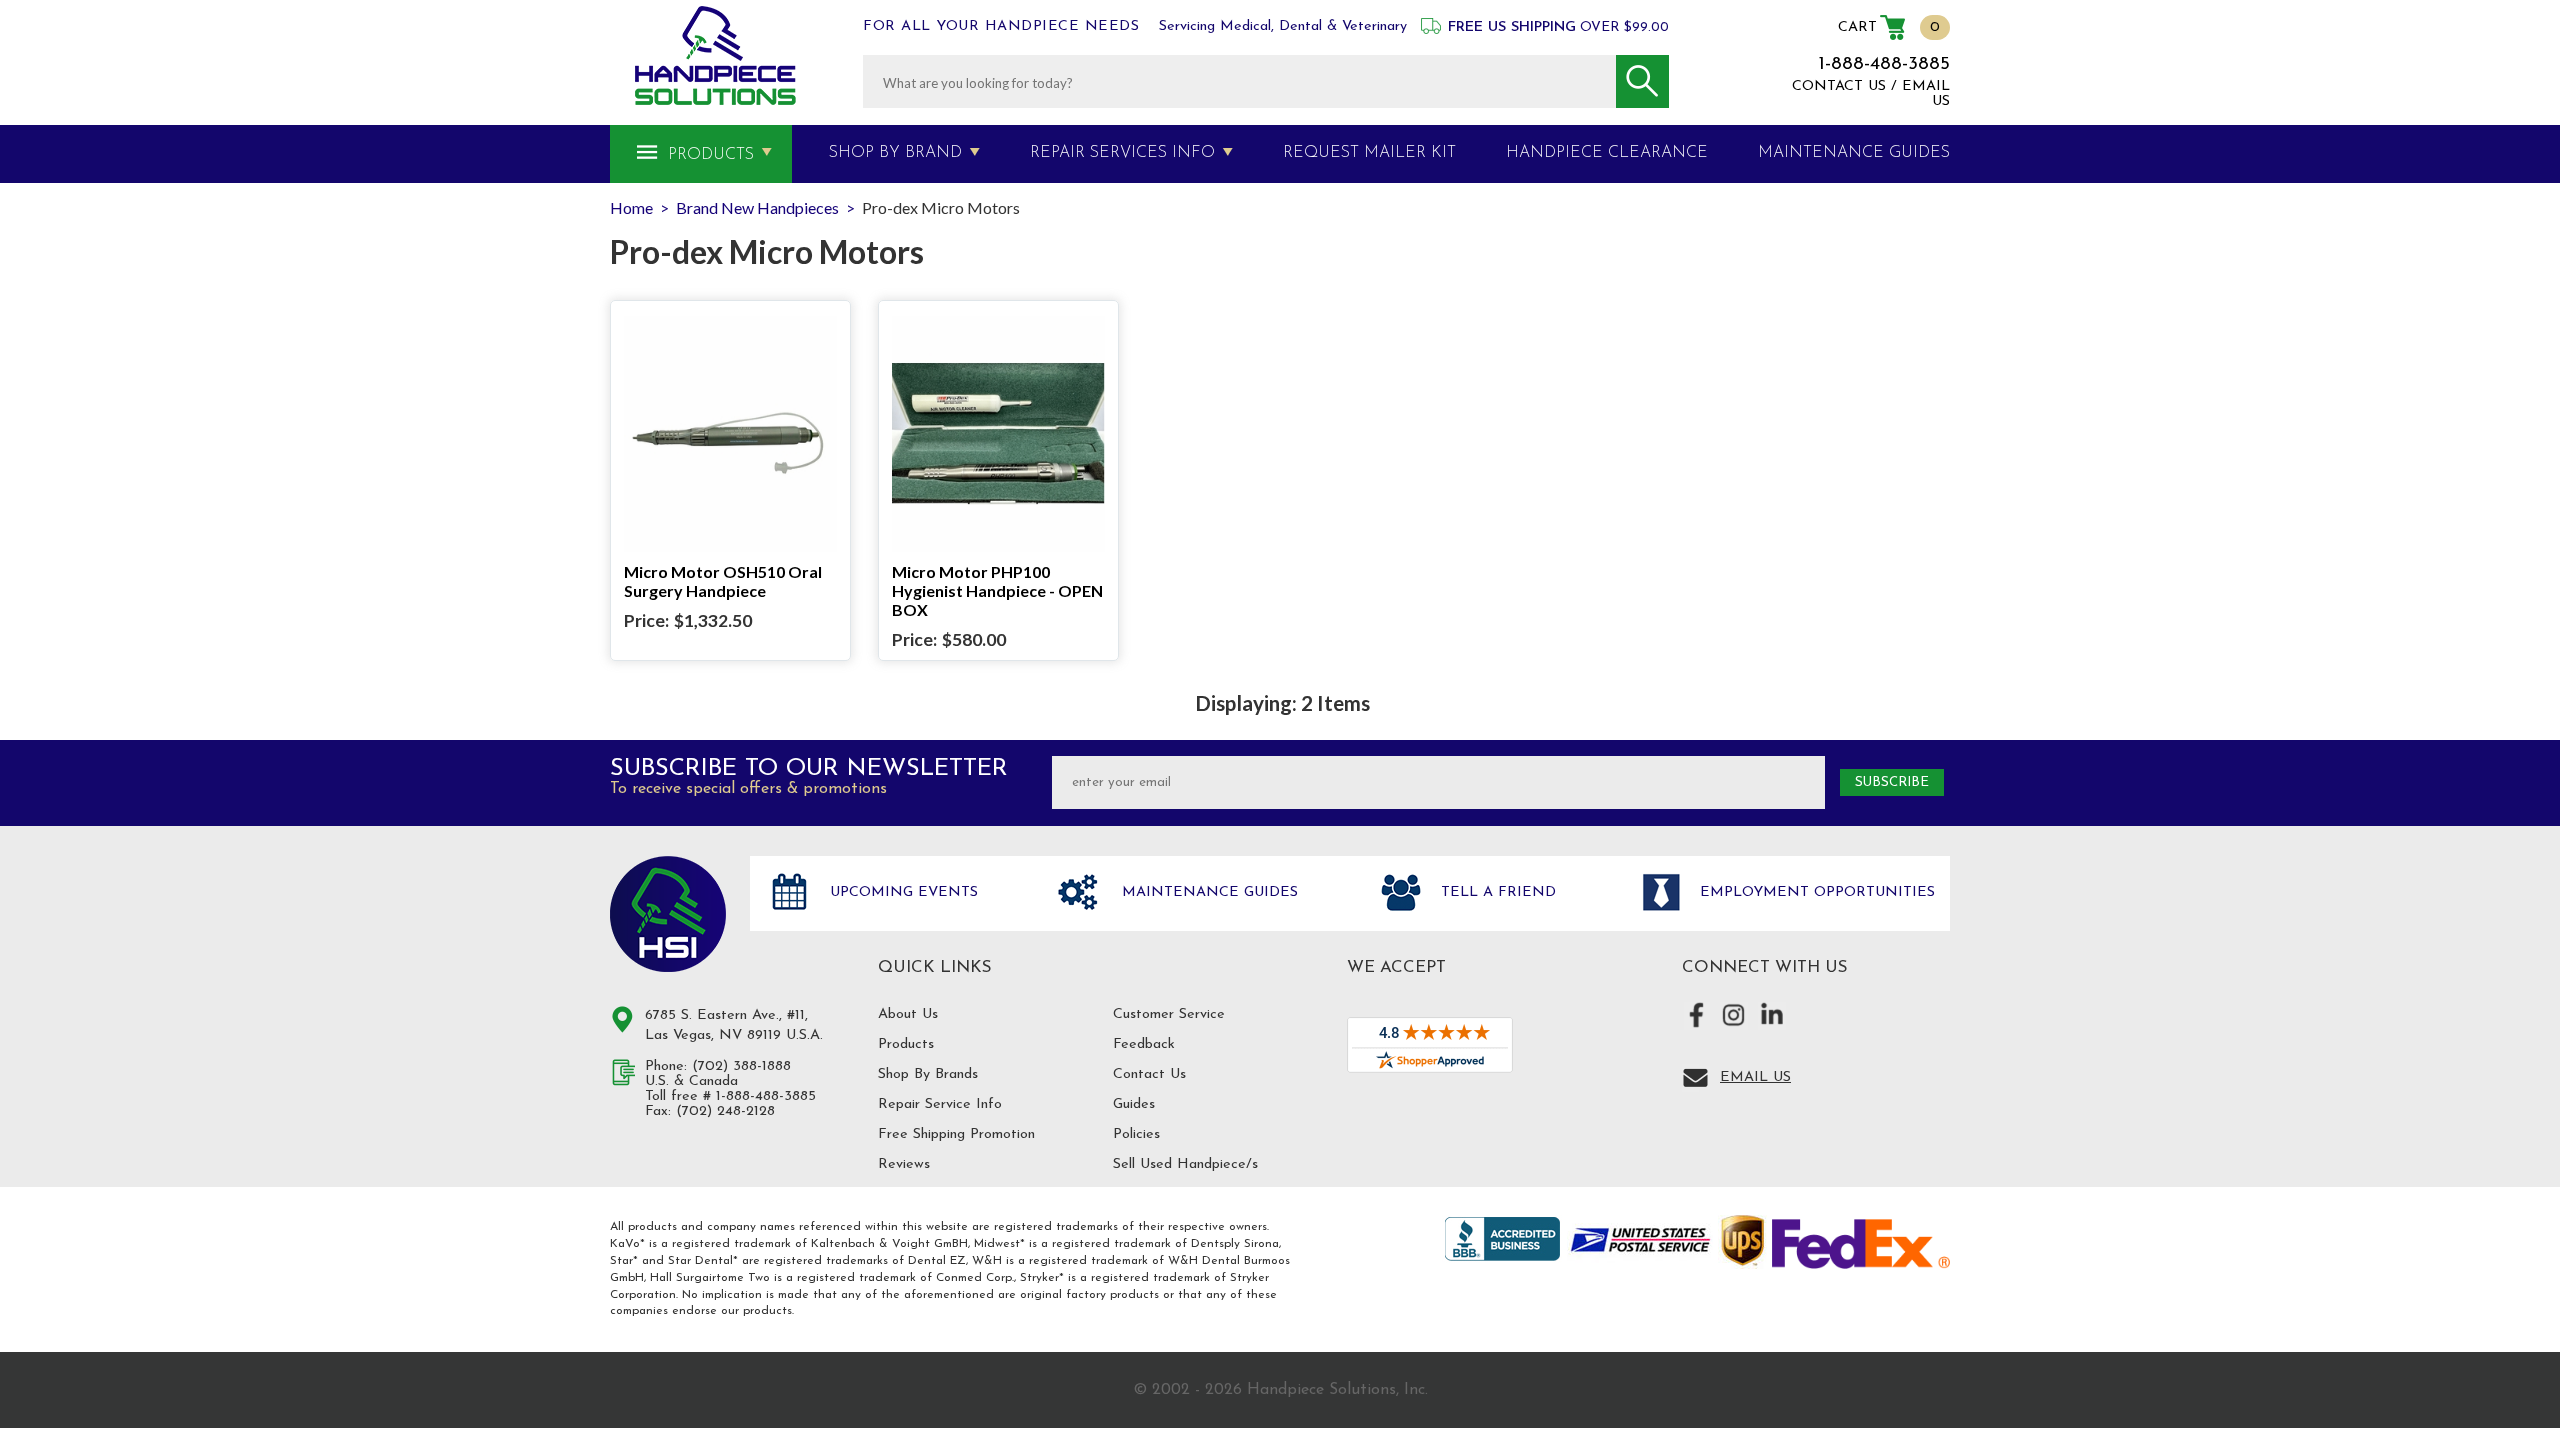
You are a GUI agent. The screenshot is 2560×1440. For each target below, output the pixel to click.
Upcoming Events (901, 892)
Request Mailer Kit (1369, 153)
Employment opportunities (1815, 892)
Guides (1134, 1104)
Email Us (1755, 1077)
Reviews (904, 1164)
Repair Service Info (940, 1104)
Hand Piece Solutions (668, 914)
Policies (1136, 1134)
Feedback (1144, 1044)
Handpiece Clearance (1607, 153)
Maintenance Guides (1207, 892)
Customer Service (1169, 1014)
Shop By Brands (928, 1074)
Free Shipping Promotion (956, 1134)
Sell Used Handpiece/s (1185, 1164)
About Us (908, 1014)
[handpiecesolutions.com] (715, 55)
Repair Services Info (1122, 153)
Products (711, 155)
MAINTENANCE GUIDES (1854, 153)
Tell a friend (1496, 892)
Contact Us (1149, 1074)
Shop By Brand (895, 153)
